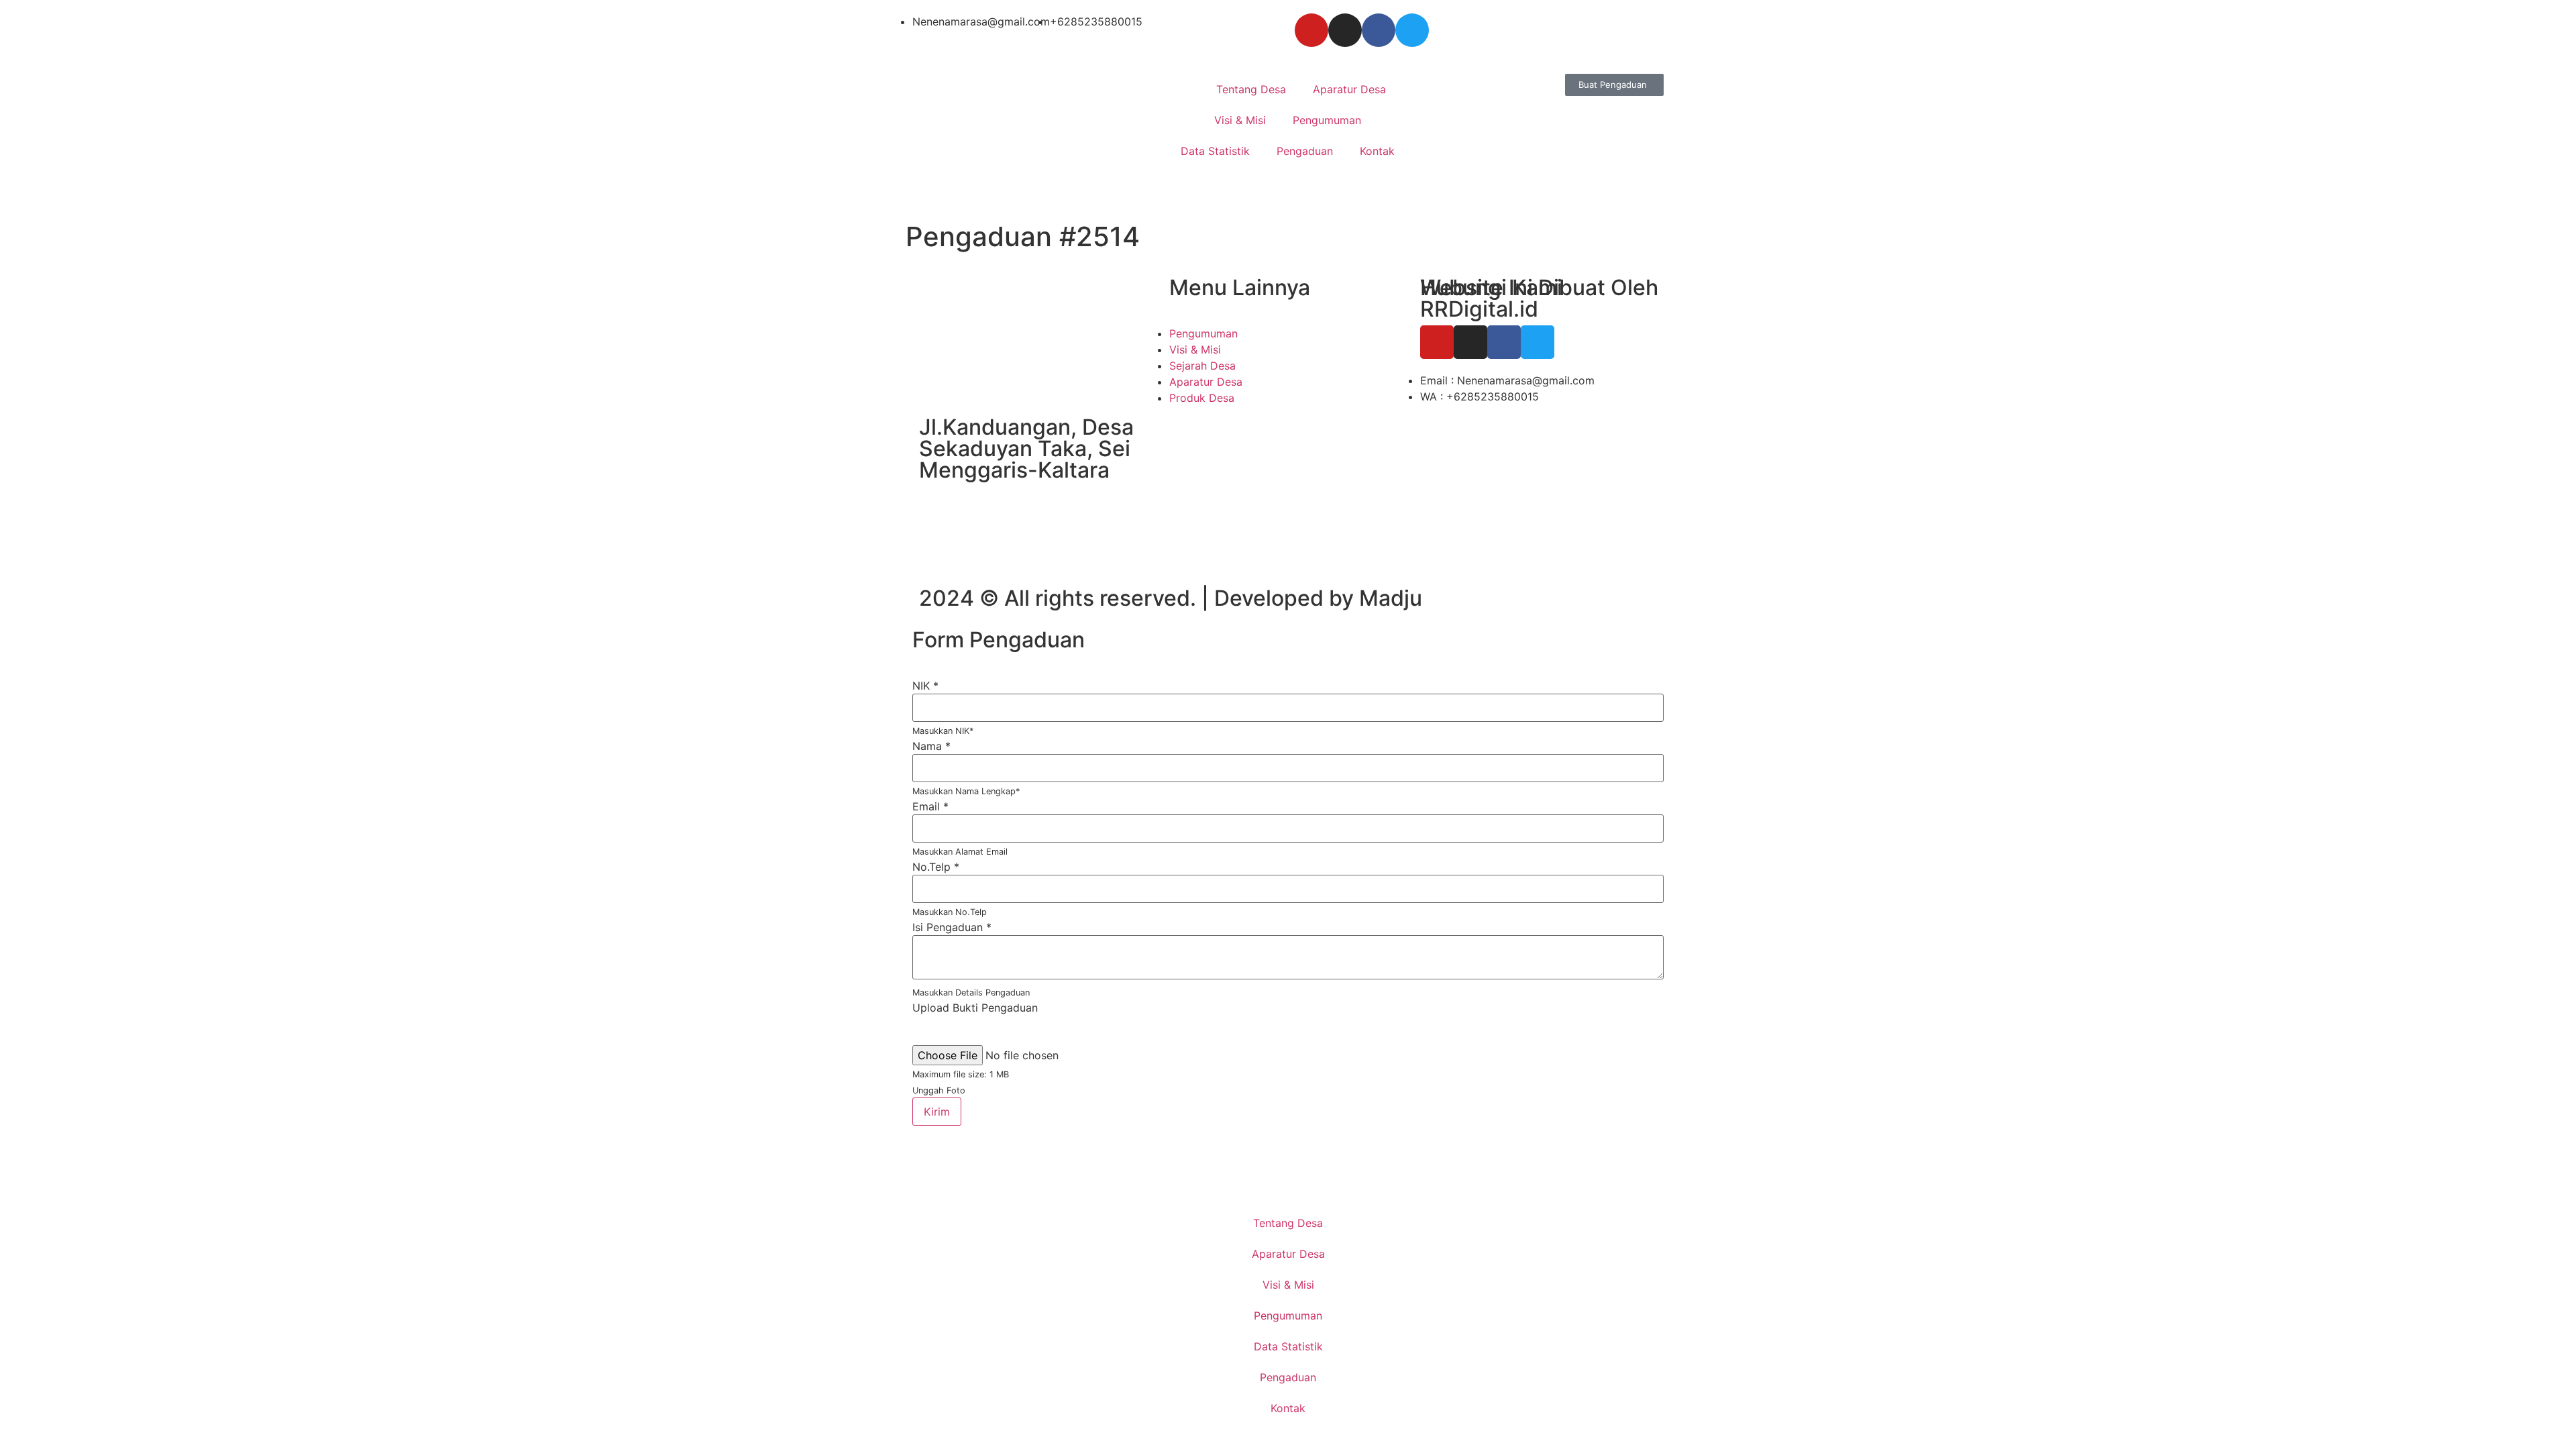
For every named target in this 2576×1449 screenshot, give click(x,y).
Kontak (1377, 151)
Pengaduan (1305, 151)
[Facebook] (1379, 30)
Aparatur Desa (1349, 89)
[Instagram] (1345, 30)
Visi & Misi (1240, 120)
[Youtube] (1311, 30)
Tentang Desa (1251, 89)
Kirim (937, 1112)
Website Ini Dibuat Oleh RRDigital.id (1539, 298)
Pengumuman (1327, 120)
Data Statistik (1215, 151)
